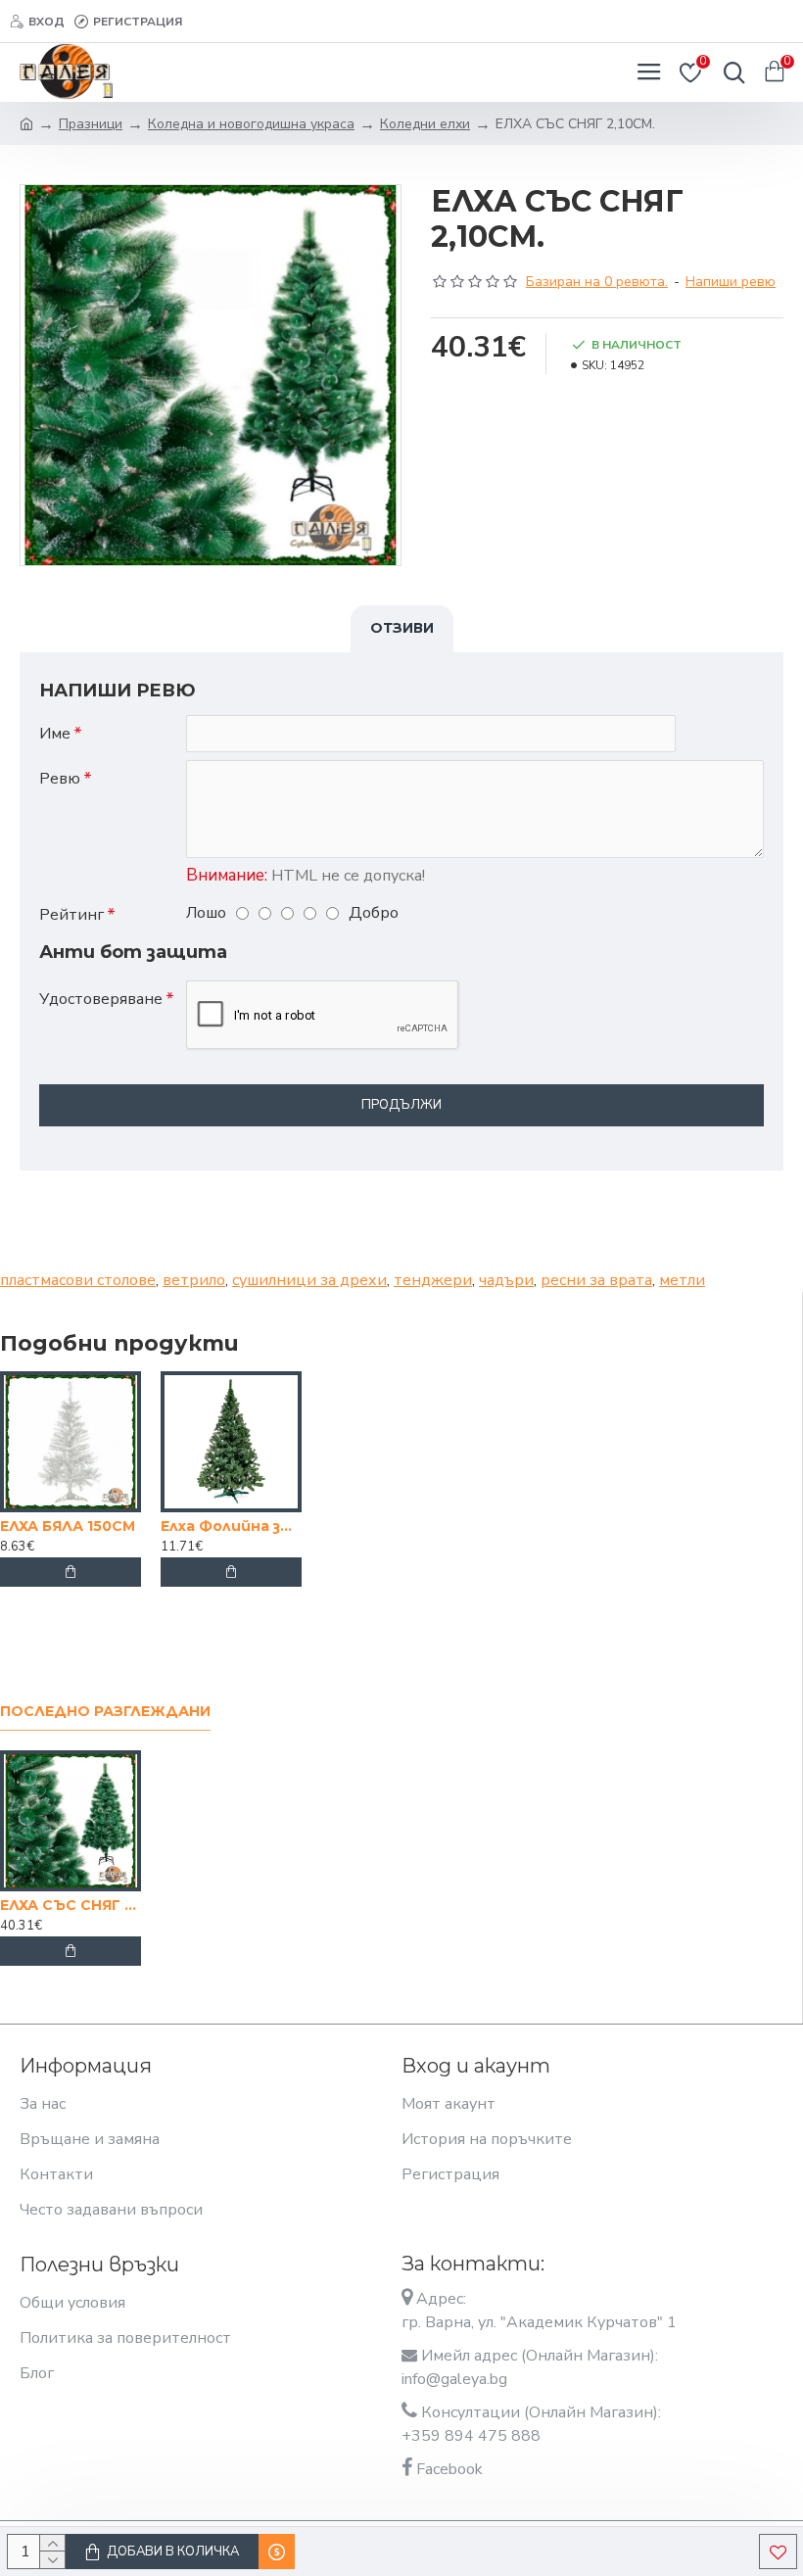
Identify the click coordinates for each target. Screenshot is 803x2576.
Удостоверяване (101, 999)
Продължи (401, 1105)
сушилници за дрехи (309, 1280)
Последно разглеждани (105, 1712)
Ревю (60, 779)
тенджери (433, 1280)
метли (682, 1280)
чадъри (506, 1280)
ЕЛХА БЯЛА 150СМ (68, 1526)
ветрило (194, 1280)
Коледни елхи (425, 124)
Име (55, 734)
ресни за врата (596, 1280)
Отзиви (402, 628)
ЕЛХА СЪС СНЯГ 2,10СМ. (71, 1905)
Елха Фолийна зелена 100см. (231, 1526)
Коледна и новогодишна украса (251, 124)
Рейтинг (71, 915)
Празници (91, 124)
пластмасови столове (78, 1280)
